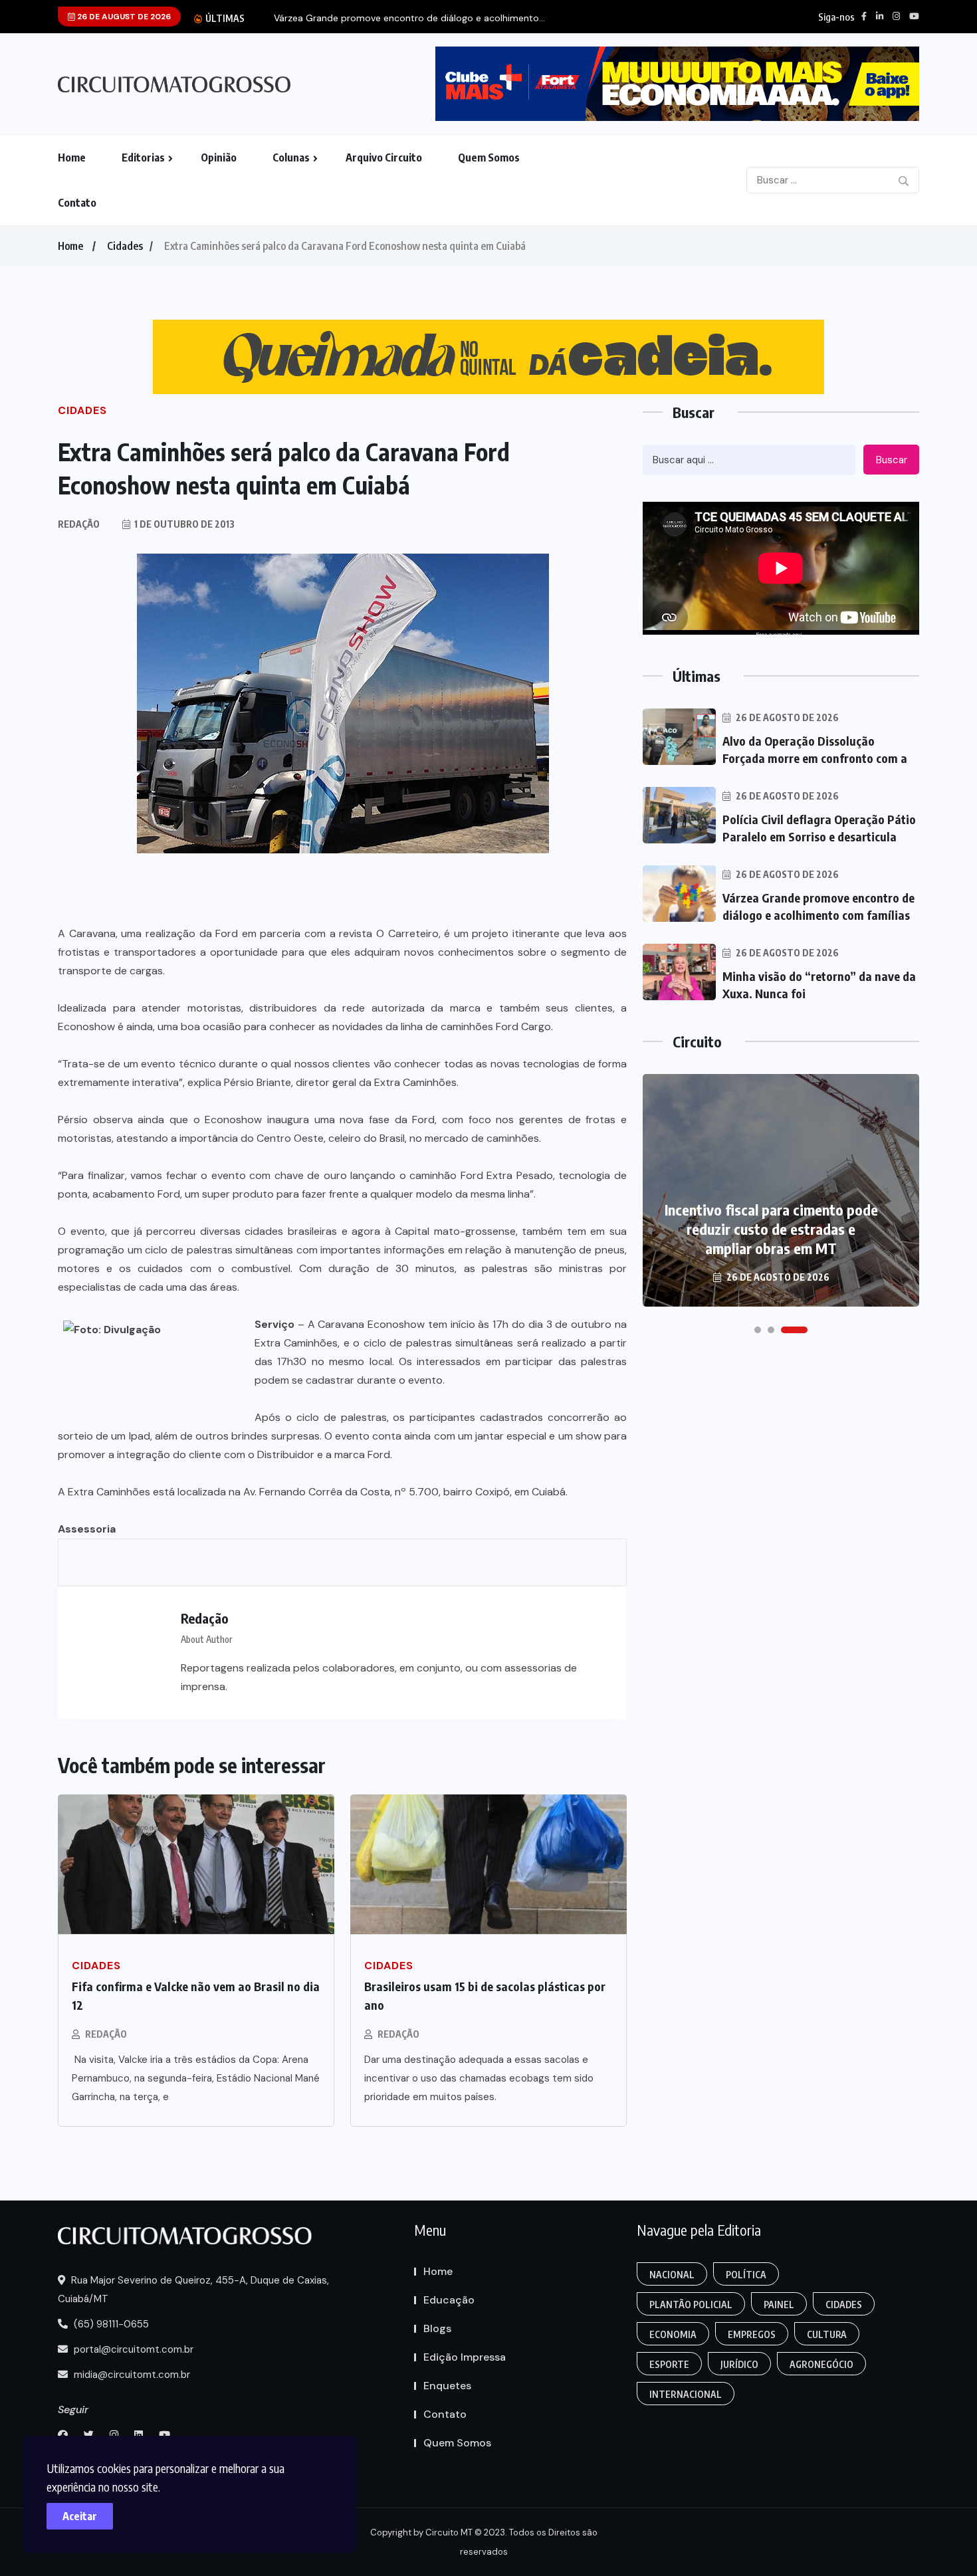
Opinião (219, 158)
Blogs (437, 2328)
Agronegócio (821, 2364)
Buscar (892, 460)
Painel (779, 2305)
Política (746, 2275)
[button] (758, 1330)
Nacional (672, 2275)
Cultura (827, 2334)
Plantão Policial (691, 2305)
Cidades (125, 246)
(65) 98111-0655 (110, 2324)
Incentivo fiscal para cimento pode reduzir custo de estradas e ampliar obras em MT (771, 1229)
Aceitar (80, 2516)
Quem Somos (489, 158)
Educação (449, 2300)
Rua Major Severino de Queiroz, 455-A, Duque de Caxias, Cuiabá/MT (193, 2290)
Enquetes (447, 2386)
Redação (106, 2034)
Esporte (669, 2364)
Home (72, 158)
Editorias (143, 158)
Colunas (291, 158)
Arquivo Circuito (384, 158)
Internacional (686, 2394)
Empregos (752, 2334)
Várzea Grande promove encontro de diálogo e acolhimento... (409, 18)
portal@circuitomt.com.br (132, 2349)
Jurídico (739, 2364)
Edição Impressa (465, 2357)
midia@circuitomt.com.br (131, 2375)
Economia (673, 2334)
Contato (77, 203)
